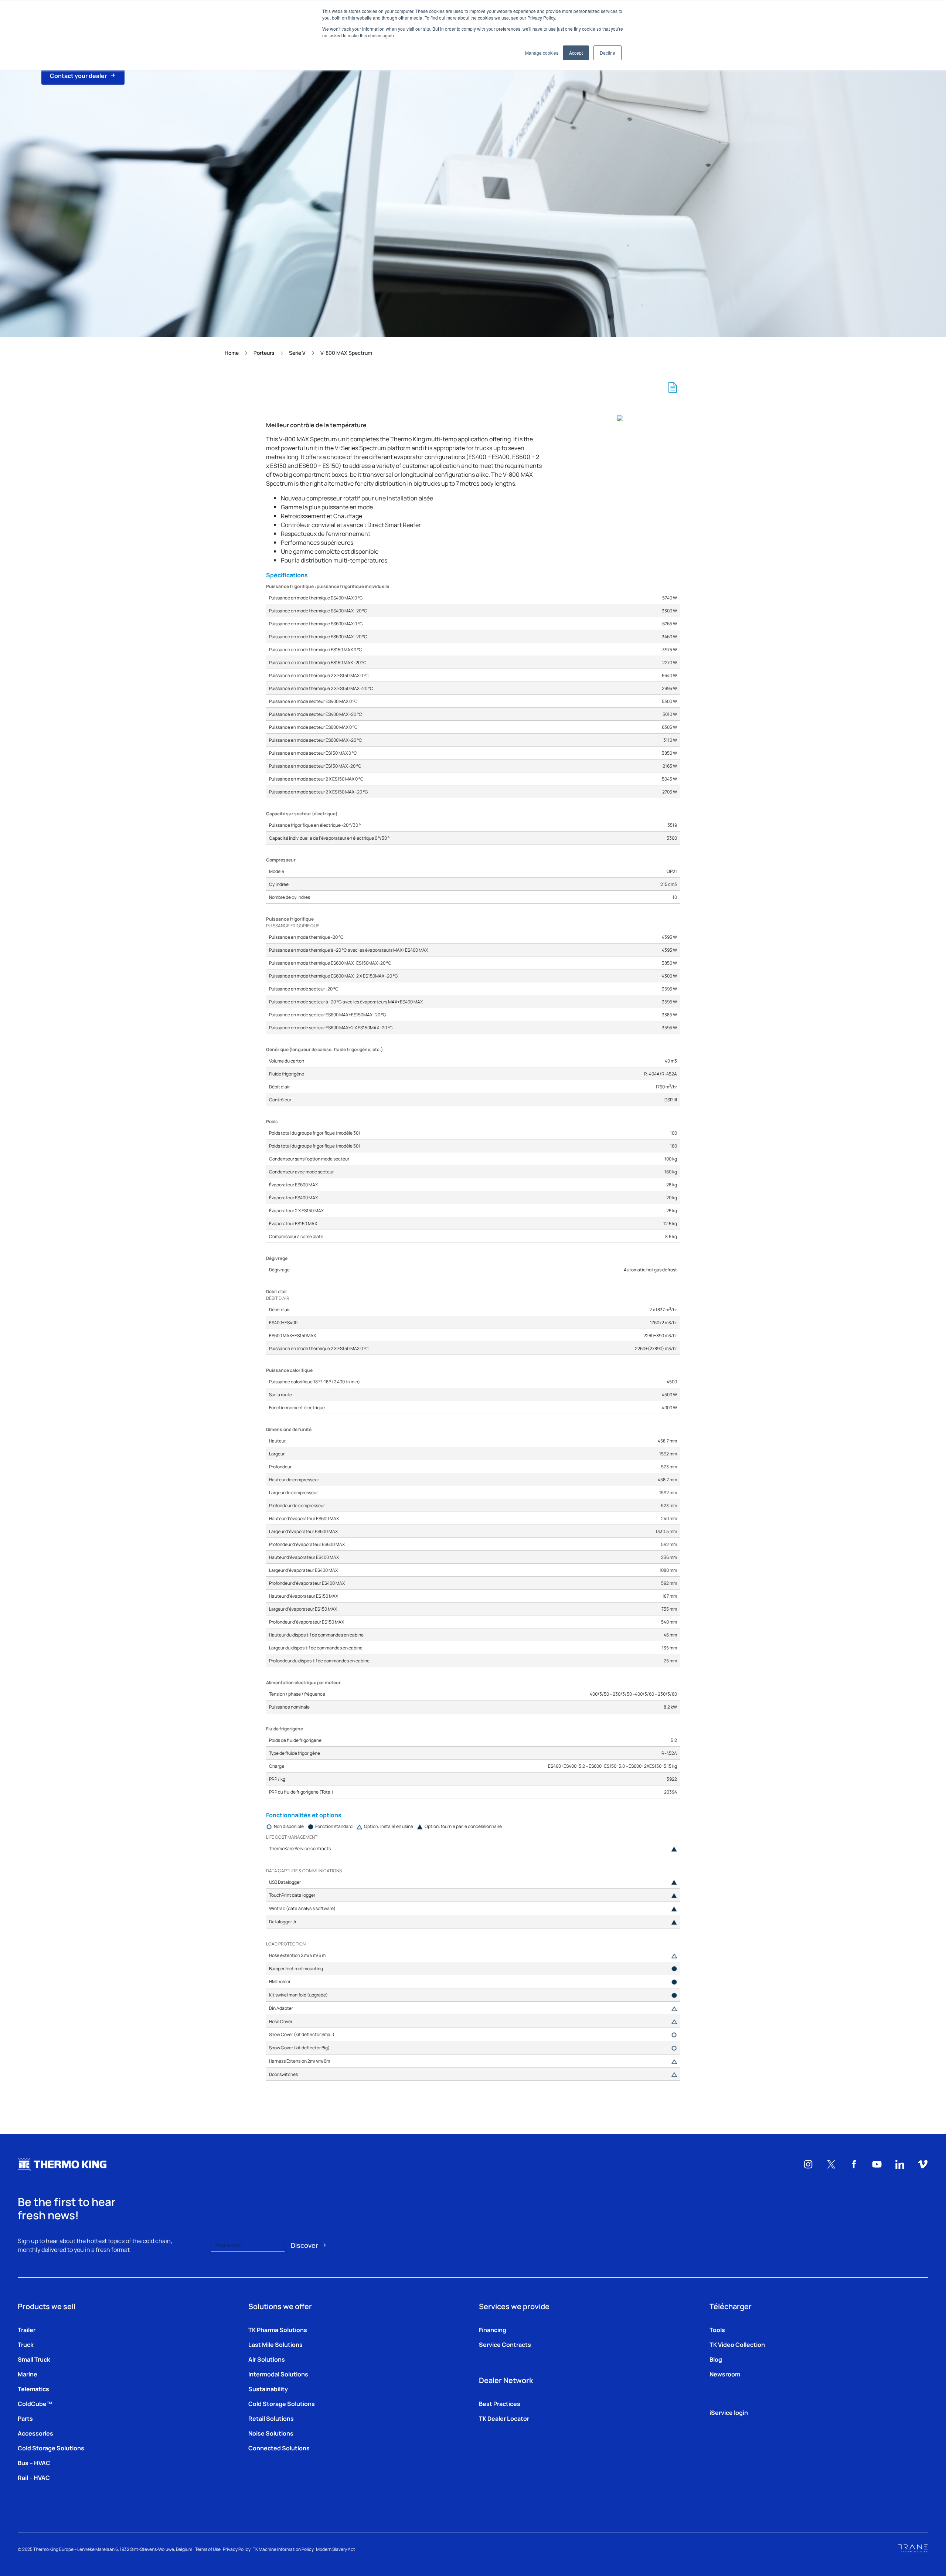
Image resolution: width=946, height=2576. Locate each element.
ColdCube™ (35, 2403)
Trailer (27, 2329)
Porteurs (264, 353)
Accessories (35, 2433)
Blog (716, 2359)
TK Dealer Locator (504, 2418)
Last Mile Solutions (275, 2344)
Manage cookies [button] (542, 53)
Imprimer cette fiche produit (673, 387)
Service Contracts (505, 2344)
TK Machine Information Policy (283, 2549)
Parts (25, 2418)
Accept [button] (576, 53)
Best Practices (500, 2403)
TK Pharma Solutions (278, 2329)
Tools (717, 2329)
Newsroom (725, 2374)
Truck (26, 2344)
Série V (297, 353)
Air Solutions (267, 2359)
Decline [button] (608, 53)
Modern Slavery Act (336, 2549)
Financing (493, 2329)
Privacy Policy (237, 2549)
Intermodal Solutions (278, 2374)
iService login (729, 2412)
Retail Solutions (271, 2418)
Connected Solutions (279, 2448)
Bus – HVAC (34, 2463)
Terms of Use (208, 2549)
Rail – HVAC (34, 2477)
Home (232, 353)
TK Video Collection (737, 2344)
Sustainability (268, 2389)
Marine (28, 2374)
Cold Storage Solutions (51, 2448)
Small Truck (34, 2359)
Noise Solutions (271, 2433)
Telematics (33, 2389)
